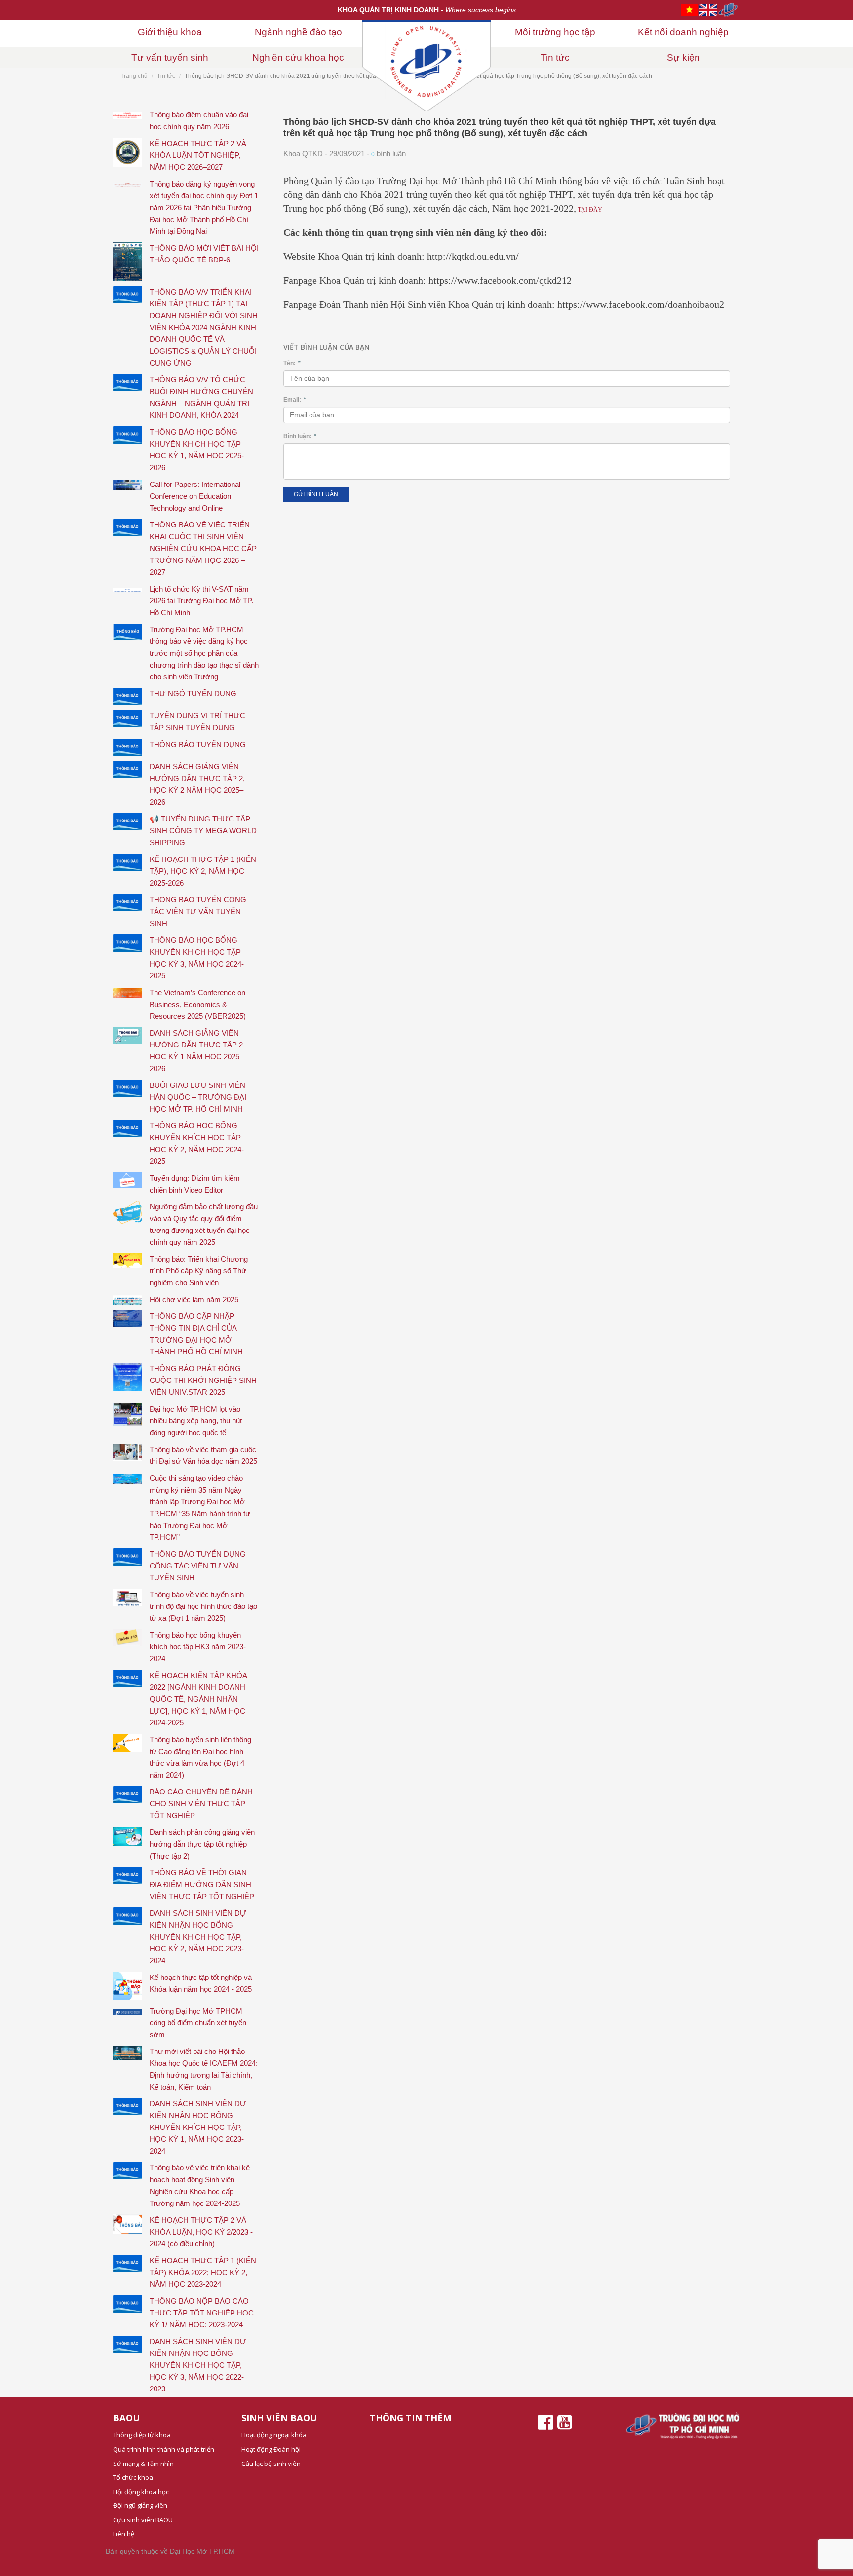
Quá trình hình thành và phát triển (164, 2449)
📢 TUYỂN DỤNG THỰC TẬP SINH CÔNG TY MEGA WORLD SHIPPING (203, 831)
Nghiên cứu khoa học (298, 57)
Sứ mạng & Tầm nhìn (143, 2464)
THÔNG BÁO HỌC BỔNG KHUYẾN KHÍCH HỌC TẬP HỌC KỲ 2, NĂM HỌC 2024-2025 (197, 1143)
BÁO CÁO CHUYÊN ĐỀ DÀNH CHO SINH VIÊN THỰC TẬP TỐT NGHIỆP (201, 1804)
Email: (295, 400)
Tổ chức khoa (133, 2477)
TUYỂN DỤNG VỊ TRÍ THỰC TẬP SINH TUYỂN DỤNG (197, 722)
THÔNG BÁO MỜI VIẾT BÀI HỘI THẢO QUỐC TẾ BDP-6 (204, 254)
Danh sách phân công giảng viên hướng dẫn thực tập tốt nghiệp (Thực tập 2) (202, 1844)
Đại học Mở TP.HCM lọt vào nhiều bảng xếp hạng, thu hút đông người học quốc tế (196, 1421)
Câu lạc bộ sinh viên (271, 2464)
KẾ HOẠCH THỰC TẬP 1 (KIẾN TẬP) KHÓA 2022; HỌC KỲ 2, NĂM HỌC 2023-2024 (203, 2272)
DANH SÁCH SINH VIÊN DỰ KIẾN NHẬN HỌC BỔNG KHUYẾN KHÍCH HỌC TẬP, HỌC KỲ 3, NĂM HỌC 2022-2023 (198, 2365)
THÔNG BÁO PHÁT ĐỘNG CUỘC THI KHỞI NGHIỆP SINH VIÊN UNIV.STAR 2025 (203, 1380)
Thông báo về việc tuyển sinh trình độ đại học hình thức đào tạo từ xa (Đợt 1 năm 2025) (203, 1606)
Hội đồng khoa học (141, 2492)
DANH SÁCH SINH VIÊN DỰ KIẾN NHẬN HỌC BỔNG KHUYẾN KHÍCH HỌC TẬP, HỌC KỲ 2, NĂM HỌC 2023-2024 (198, 1937)
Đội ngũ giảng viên (140, 2505)
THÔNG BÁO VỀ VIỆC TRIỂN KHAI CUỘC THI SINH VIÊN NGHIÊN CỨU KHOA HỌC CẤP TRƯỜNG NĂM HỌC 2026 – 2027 (203, 548)
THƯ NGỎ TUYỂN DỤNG (193, 693)
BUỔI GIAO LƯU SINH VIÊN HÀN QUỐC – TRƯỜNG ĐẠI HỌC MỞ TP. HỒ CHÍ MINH (198, 1097)
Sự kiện (683, 57)
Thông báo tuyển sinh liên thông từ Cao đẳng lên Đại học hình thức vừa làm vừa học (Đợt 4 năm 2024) (200, 1757)
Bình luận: (300, 436)
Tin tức (555, 57)
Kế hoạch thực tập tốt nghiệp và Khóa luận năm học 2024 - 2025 (201, 1983)
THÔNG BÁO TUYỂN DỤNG (198, 744)
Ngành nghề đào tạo (298, 32)
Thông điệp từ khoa (142, 2435)
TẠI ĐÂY (589, 210)
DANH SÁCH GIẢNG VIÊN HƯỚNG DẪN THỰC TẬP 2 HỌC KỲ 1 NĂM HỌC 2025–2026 (196, 1051)
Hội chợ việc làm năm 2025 (194, 1299)
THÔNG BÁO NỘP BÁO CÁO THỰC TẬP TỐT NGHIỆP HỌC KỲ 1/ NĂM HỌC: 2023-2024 (202, 2313)
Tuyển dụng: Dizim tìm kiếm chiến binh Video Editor (195, 1184)
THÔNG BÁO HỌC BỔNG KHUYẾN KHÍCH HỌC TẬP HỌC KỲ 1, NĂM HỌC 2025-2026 (197, 450)
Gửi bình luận (316, 494)
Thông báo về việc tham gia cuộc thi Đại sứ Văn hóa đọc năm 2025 (203, 1455)
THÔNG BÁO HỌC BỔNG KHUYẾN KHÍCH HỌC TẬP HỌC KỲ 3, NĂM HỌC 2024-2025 (197, 958)
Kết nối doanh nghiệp (683, 32)
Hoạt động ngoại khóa (274, 2435)
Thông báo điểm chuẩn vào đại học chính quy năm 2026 (199, 121)
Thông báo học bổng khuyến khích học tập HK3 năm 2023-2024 (198, 1647)
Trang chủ (134, 76)
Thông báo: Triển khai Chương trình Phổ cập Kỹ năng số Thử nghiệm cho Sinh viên (199, 1271)
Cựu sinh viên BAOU (143, 2520)
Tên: (292, 363)
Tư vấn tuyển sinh (170, 57)
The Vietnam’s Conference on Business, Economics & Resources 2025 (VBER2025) (198, 1004)
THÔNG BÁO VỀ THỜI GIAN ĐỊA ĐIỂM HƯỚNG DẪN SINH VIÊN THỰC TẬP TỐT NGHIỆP (202, 1885)
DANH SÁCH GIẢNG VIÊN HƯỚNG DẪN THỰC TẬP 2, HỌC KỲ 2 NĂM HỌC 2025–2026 (197, 784)
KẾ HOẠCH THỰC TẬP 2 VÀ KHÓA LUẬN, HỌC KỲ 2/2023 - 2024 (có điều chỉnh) (201, 2232)
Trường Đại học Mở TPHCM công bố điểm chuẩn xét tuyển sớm (198, 2023)
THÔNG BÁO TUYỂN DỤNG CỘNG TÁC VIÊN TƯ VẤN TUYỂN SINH (198, 1566)
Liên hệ (124, 2534)
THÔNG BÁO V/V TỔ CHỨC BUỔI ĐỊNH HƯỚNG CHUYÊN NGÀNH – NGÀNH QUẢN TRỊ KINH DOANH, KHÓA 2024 (201, 397)
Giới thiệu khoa (170, 32)
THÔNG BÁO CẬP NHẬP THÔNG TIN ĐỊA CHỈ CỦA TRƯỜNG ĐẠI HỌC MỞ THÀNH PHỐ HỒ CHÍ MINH (196, 1334)
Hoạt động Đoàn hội (271, 2449)
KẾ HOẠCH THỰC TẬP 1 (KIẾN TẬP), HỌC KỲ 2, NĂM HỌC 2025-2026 (203, 871)
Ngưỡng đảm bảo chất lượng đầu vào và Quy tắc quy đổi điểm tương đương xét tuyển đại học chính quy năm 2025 (204, 1224)
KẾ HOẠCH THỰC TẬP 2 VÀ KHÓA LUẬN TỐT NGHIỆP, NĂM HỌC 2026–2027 (198, 155)
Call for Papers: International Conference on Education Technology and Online (195, 496)
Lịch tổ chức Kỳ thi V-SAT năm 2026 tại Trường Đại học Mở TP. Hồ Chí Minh (201, 601)
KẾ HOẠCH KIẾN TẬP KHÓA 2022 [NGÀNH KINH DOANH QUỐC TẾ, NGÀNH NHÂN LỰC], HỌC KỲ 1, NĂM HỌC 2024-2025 (198, 1699)
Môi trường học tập (555, 32)
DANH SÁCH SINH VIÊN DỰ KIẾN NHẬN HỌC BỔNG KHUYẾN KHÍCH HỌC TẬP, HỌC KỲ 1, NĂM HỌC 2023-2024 (198, 2127)
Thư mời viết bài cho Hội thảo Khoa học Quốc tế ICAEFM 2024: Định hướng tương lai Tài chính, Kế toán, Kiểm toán (204, 2069)
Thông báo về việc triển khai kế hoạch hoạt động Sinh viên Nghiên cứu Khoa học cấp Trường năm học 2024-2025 (200, 2185)
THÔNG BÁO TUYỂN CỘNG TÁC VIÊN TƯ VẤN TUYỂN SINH (198, 912)
